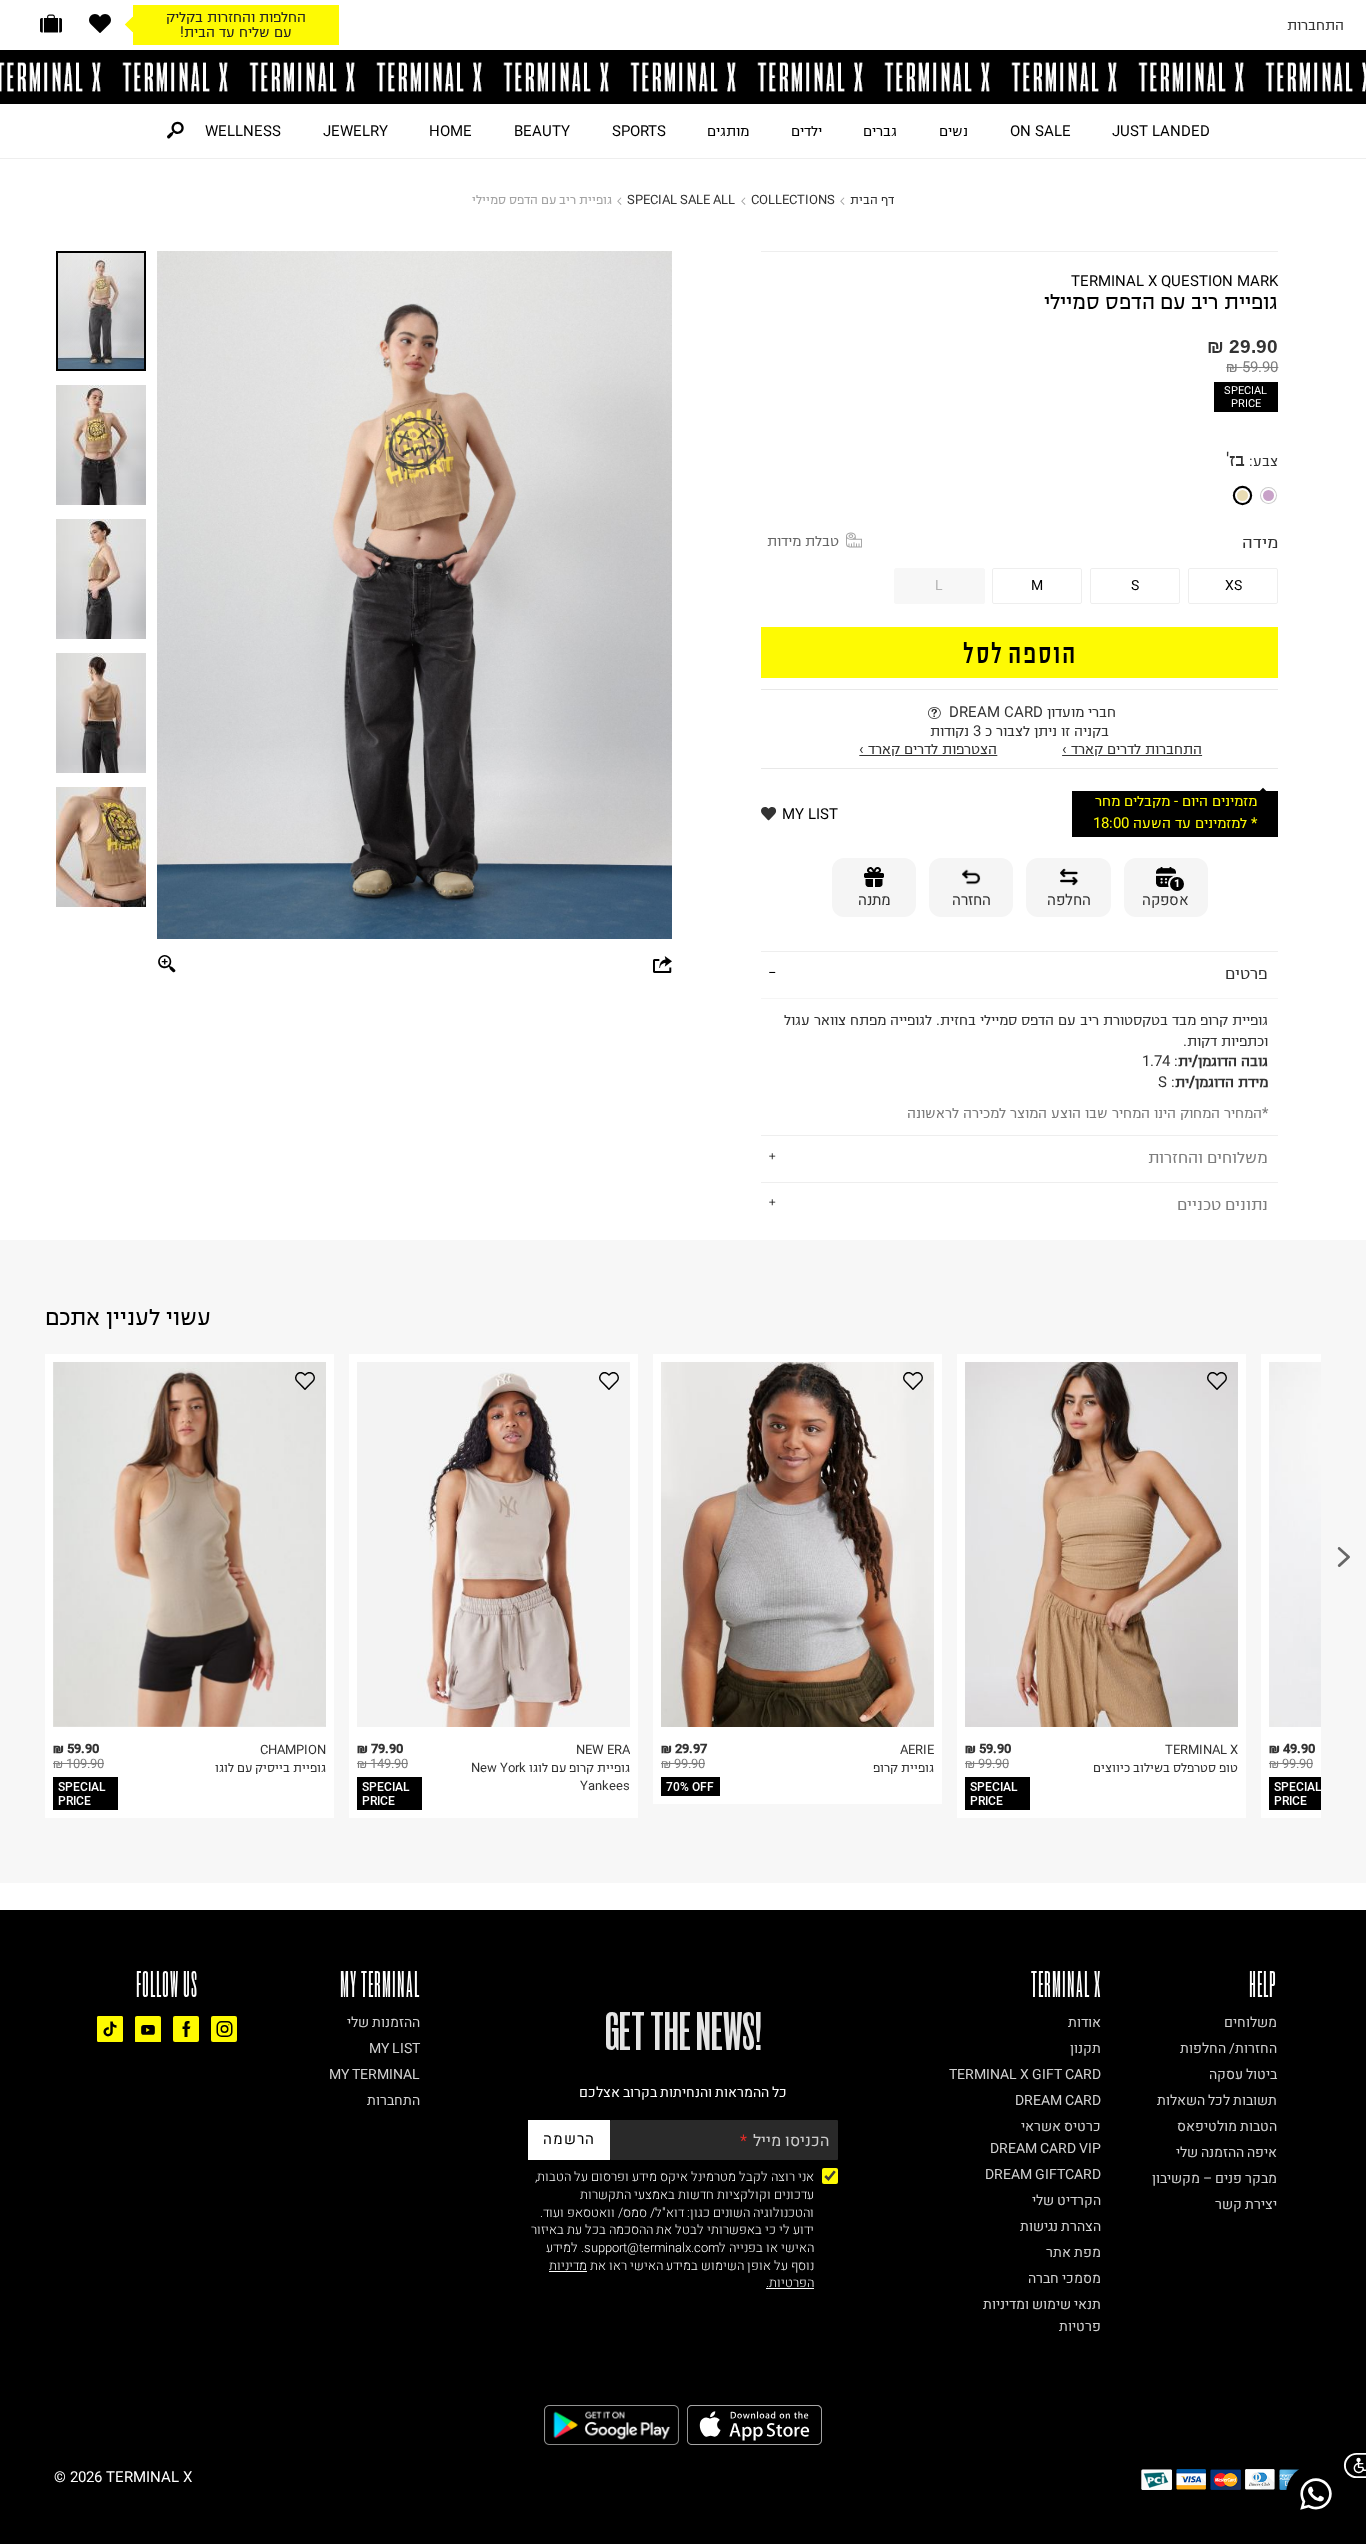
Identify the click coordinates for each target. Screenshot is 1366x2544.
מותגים (728, 131)
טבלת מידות (803, 541)
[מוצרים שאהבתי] (100, 23)
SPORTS (639, 131)
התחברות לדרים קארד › (1132, 749)
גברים (880, 131)
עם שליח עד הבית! (236, 32)
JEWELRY (355, 131)
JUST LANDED (1161, 131)
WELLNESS (243, 131)
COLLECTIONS (793, 199)
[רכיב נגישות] (1351, 2465)
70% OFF (690, 1787)
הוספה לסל (1020, 651)
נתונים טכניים (1222, 1204)
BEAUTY (542, 131)
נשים (953, 131)
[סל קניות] (51, 23)
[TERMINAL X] (683, 77)
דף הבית (872, 199)
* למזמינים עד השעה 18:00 (1175, 823)
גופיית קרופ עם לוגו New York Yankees (550, 1776)
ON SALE (1040, 131)
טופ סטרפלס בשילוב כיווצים (1165, 1767)
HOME (450, 131)
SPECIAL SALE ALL (681, 199)
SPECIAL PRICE (1245, 397)
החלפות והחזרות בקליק (236, 17)
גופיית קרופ (903, 1767)
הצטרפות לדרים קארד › (928, 749)
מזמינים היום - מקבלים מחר (1176, 801)
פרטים (1246, 973)
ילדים (806, 131)
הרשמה (569, 2139)
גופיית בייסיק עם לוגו (270, 1767)
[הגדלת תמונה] (168, 964)
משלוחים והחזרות (1208, 1157)
